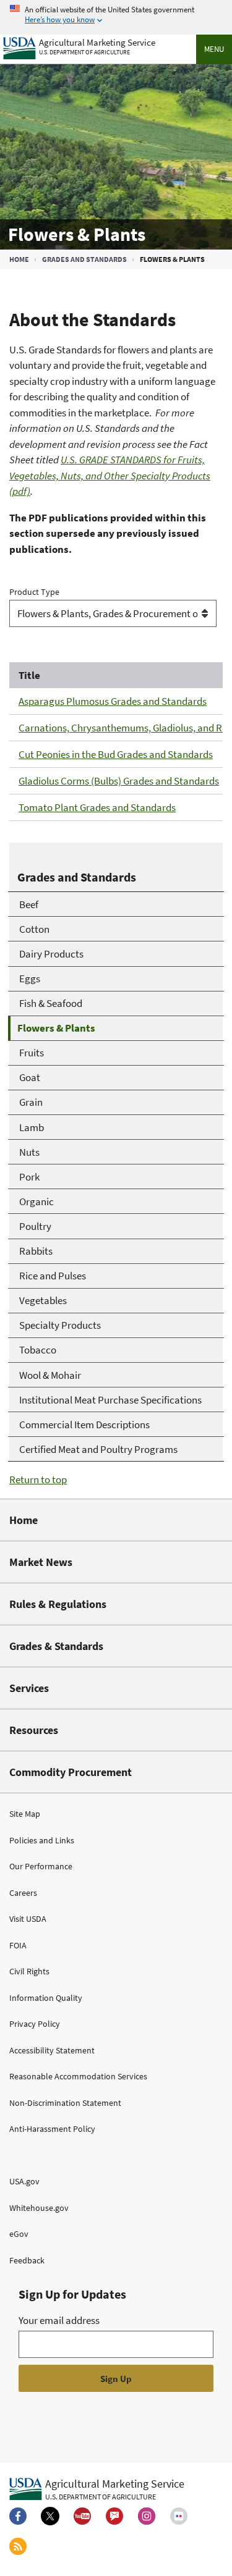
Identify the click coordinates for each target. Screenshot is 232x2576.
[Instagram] (147, 2516)
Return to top (38, 1480)
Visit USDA (28, 1919)
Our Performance (41, 1866)
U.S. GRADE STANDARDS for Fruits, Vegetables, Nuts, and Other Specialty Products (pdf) (110, 475)
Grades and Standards (84, 259)
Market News (41, 1562)
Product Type (34, 592)
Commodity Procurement (71, 1772)
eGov (19, 2234)
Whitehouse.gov (39, 2208)
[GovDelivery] (114, 2516)
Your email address (59, 2320)
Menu (214, 49)
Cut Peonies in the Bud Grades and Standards (116, 754)
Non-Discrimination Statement (65, 2103)
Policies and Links (42, 1840)
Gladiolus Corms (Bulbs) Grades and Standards (119, 781)
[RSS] (18, 2546)
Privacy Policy (35, 2024)
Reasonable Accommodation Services (78, 2076)
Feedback (27, 2260)
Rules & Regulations (58, 1604)
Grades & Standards (56, 1646)
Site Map (25, 1814)
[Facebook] (18, 2516)
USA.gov (24, 2181)
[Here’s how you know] (116, 15)
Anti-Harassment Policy (52, 2129)
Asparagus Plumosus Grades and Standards (113, 701)
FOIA (18, 1945)
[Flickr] (179, 2516)
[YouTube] (82, 2516)
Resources (34, 1730)
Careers (23, 1893)
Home (19, 259)
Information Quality (46, 1998)
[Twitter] (50, 2516)
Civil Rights (29, 1971)
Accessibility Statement (52, 2050)
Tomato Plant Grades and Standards (97, 807)
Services (29, 1688)
